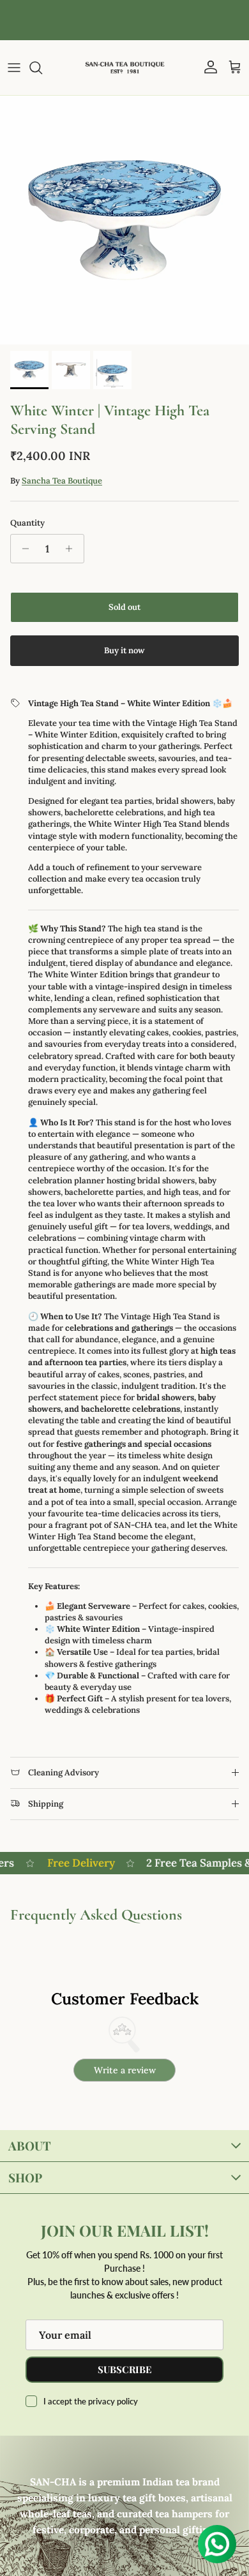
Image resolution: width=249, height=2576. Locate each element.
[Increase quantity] (72, 549)
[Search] (42, 68)
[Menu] (14, 68)
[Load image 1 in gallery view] (124, 220)
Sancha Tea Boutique (62, 481)
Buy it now (124, 650)
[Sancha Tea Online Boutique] (125, 68)
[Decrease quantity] (22, 549)
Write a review (125, 2070)
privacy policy (113, 2401)
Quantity (27, 523)
